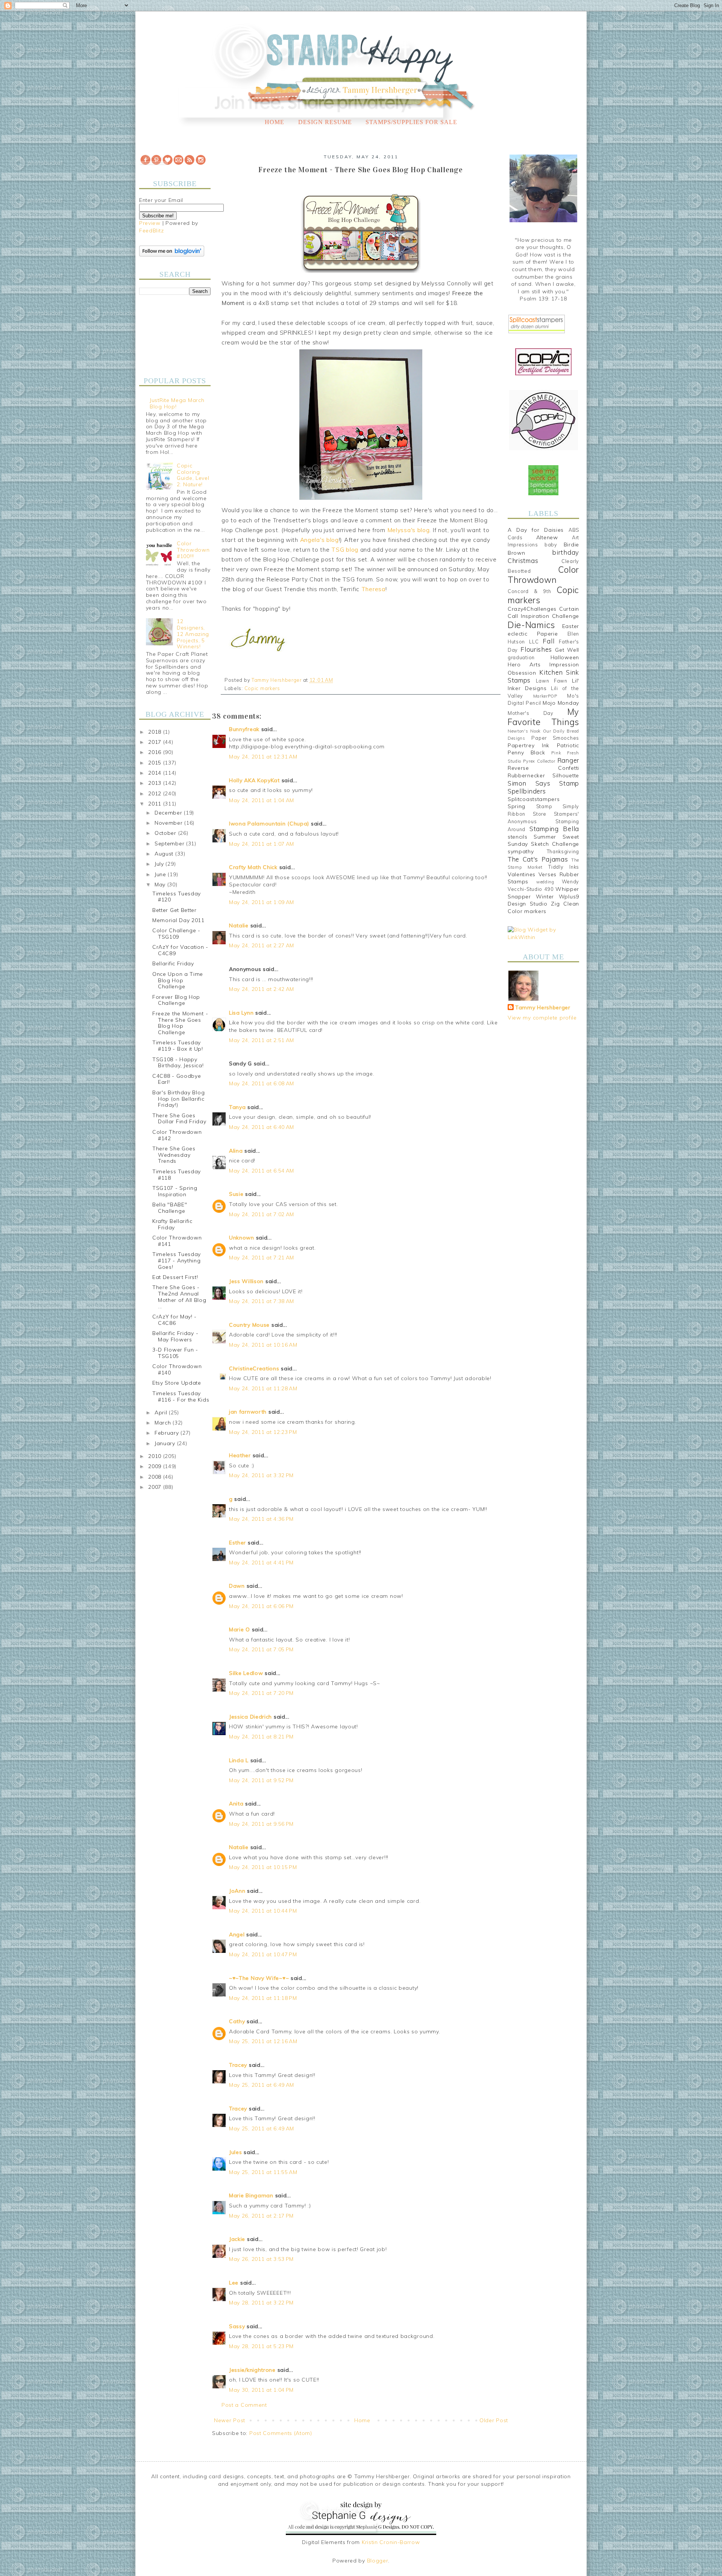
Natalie (239, 925)
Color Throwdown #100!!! (193, 550)
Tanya (237, 1107)
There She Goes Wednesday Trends (174, 1155)
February (168, 1433)
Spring (516, 806)
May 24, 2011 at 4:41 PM (261, 1563)
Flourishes (536, 649)
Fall (548, 641)
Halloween (565, 657)
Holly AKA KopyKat (254, 780)
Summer (545, 837)
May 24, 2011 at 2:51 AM (262, 1040)
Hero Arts (524, 664)
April (162, 1412)
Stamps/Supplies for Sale (411, 122)
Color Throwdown (543, 575)
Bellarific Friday (173, 963)
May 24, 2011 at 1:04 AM (262, 800)
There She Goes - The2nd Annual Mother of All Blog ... (179, 1297)
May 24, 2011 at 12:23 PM (263, 1432)
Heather (240, 1455)
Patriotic (568, 745)
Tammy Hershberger (543, 1007)
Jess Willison (246, 1281)
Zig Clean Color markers (543, 907)
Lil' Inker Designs (543, 684)
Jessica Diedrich (250, 1717)
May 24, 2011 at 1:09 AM (262, 902)
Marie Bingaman (251, 2195)
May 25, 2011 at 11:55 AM (263, 2172)
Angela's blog (319, 540)
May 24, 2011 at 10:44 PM (263, 1911)
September (170, 843)
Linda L (239, 1760)
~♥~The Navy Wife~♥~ (259, 1978)
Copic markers (262, 688)
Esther (237, 1543)
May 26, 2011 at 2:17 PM (261, 2216)
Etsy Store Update (177, 1383)
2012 (156, 793)
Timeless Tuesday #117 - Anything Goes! (177, 1261)
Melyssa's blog (409, 530)
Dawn (237, 1586)
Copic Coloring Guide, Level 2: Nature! (193, 475)
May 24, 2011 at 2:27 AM (262, 945)
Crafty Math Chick (253, 867)
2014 (156, 773)
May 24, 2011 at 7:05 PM (261, 1649)
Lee (235, 2283)
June (161, 874)
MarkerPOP (545, 696)
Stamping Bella (554, 829)
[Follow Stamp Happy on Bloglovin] (172, 255)
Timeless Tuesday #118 (177, 1175)
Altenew (547, 537)
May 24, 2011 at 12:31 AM (263, 757)
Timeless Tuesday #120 (177, 897)
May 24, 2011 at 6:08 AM (262, 1083)
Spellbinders (527, 791)
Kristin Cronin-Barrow (391, 2542)
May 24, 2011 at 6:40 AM (262, 1127)
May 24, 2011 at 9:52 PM (261, 1780)
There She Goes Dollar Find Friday (179, 1119)
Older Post (494, 2420)
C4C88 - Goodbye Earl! (177, 1079)
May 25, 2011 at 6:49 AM (262, 2085)
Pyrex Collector (539, 761)
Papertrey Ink (529, 745)
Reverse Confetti (543, 768)
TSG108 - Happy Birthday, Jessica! (178, 1063)
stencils (518, 837)
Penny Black (526, 752)
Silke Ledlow (246, 1673)
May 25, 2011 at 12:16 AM (263, 2041)
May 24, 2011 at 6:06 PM (261, 1606)
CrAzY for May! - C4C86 (174, 1320)
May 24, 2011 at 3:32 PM (261, 1475)
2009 (156, 1466)
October (166, 833)
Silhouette (566, 775)
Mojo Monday (561, 703)
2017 (156, 742)
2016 (156, 752)
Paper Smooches (555, 738)
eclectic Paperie (533, 634)
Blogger (378, 2561)
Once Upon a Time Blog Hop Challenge (178, 980)
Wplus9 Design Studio (543, 900)
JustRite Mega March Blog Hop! (177, 403)
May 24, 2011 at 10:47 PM (263, 1954)
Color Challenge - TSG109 (176, 934)
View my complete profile (542, 1018)
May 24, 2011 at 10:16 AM (263, 1345)
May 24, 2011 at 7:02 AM (262, 1214)
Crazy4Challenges (532, 609)
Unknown (242, 1238)
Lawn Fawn (552, 681)
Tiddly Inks (564, 867)
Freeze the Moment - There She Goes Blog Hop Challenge (180, 1023)
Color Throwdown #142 (177, 1135)
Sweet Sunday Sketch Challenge (543, 840)
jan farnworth (248, 1412)
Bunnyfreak (244, 729)
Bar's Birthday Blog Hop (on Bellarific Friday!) (178, 1099)
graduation (521, 657)
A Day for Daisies (536, 530)
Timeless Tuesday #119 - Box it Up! (178, 1046)
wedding (545, 882)
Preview (150, 223)
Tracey (238, 2065)
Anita (236, 1804)
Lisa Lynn (241, 1013)
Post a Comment (244, 2405)
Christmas (523, 561)
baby (551, 545)
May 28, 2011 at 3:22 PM (261, 2303)
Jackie (237, 2239)
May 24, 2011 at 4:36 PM (261, 1519)
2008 (156, 1477)
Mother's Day (531, 713)
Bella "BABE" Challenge (170, 1208)
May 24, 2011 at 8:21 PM (261, 1737)
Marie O (240, 1629)
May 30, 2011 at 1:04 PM (261, 2390)
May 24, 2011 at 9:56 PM (261, 1824)
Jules (236, 2152)
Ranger (568, 760)
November (169, 823)
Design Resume (325, 122)
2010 (156, 1456)
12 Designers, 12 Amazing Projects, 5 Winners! (193, 634)
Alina (236, 1151)
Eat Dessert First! (175, 1277)
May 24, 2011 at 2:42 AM (262, 989)
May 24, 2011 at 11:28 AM (263, 1388)
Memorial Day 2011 (178, 920)
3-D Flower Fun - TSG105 (175, 1353)
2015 (156, 763)
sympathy (521, 851)
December (169, 813)
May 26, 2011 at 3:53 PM (261, 2259)
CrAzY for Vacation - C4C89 (180, 950)
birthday (566, 552)
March (164, 1423)
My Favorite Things (543, 717)
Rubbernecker (526, 775)
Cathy (237, 2021)
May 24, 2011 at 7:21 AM (262, 1258)
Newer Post (230, 2420)
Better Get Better (174, 910)
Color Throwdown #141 (177, 1241)
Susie (236, 1194)
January (166, 1443)
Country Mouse (249, 1325)
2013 (156, 783)
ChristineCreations (254, 1368)
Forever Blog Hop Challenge (176, 1000)
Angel (237, 1934)
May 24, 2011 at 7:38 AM (262, 1301)
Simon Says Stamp (543, 783)
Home (275, 122)
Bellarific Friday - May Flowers (175, 1336)
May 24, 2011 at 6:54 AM (262, 1171)
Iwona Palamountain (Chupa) (269, 824)
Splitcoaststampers (534, 799)
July (160, 864)
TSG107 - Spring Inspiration (175, 1191)
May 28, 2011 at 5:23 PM (261, 2346)
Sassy (237, 2326)
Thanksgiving (563, 851)
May (161, 884)
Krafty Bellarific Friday (172, 1224)
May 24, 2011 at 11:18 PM (263, 1998)
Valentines (522, 874)
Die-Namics (531, 625)
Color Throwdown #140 (177, 1369)
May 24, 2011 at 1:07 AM (262, 844)
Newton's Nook (524, 731)
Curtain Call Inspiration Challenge (543, 613)
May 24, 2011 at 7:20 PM (261, 1693)
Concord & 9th (529, 591)
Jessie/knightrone (252, 2370)
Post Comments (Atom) (281, 2433)
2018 (156, 732)
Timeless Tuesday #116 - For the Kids (181, 1396)
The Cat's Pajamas (538, 859)
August (165, 854)
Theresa (373, 589)
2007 (156, 1487)
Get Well (567, 650)
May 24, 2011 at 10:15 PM (263, 1867)
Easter (571, 626)
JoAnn (237, 1891)
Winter (545, 897)
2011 (156, 804)
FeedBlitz (151, 231)
